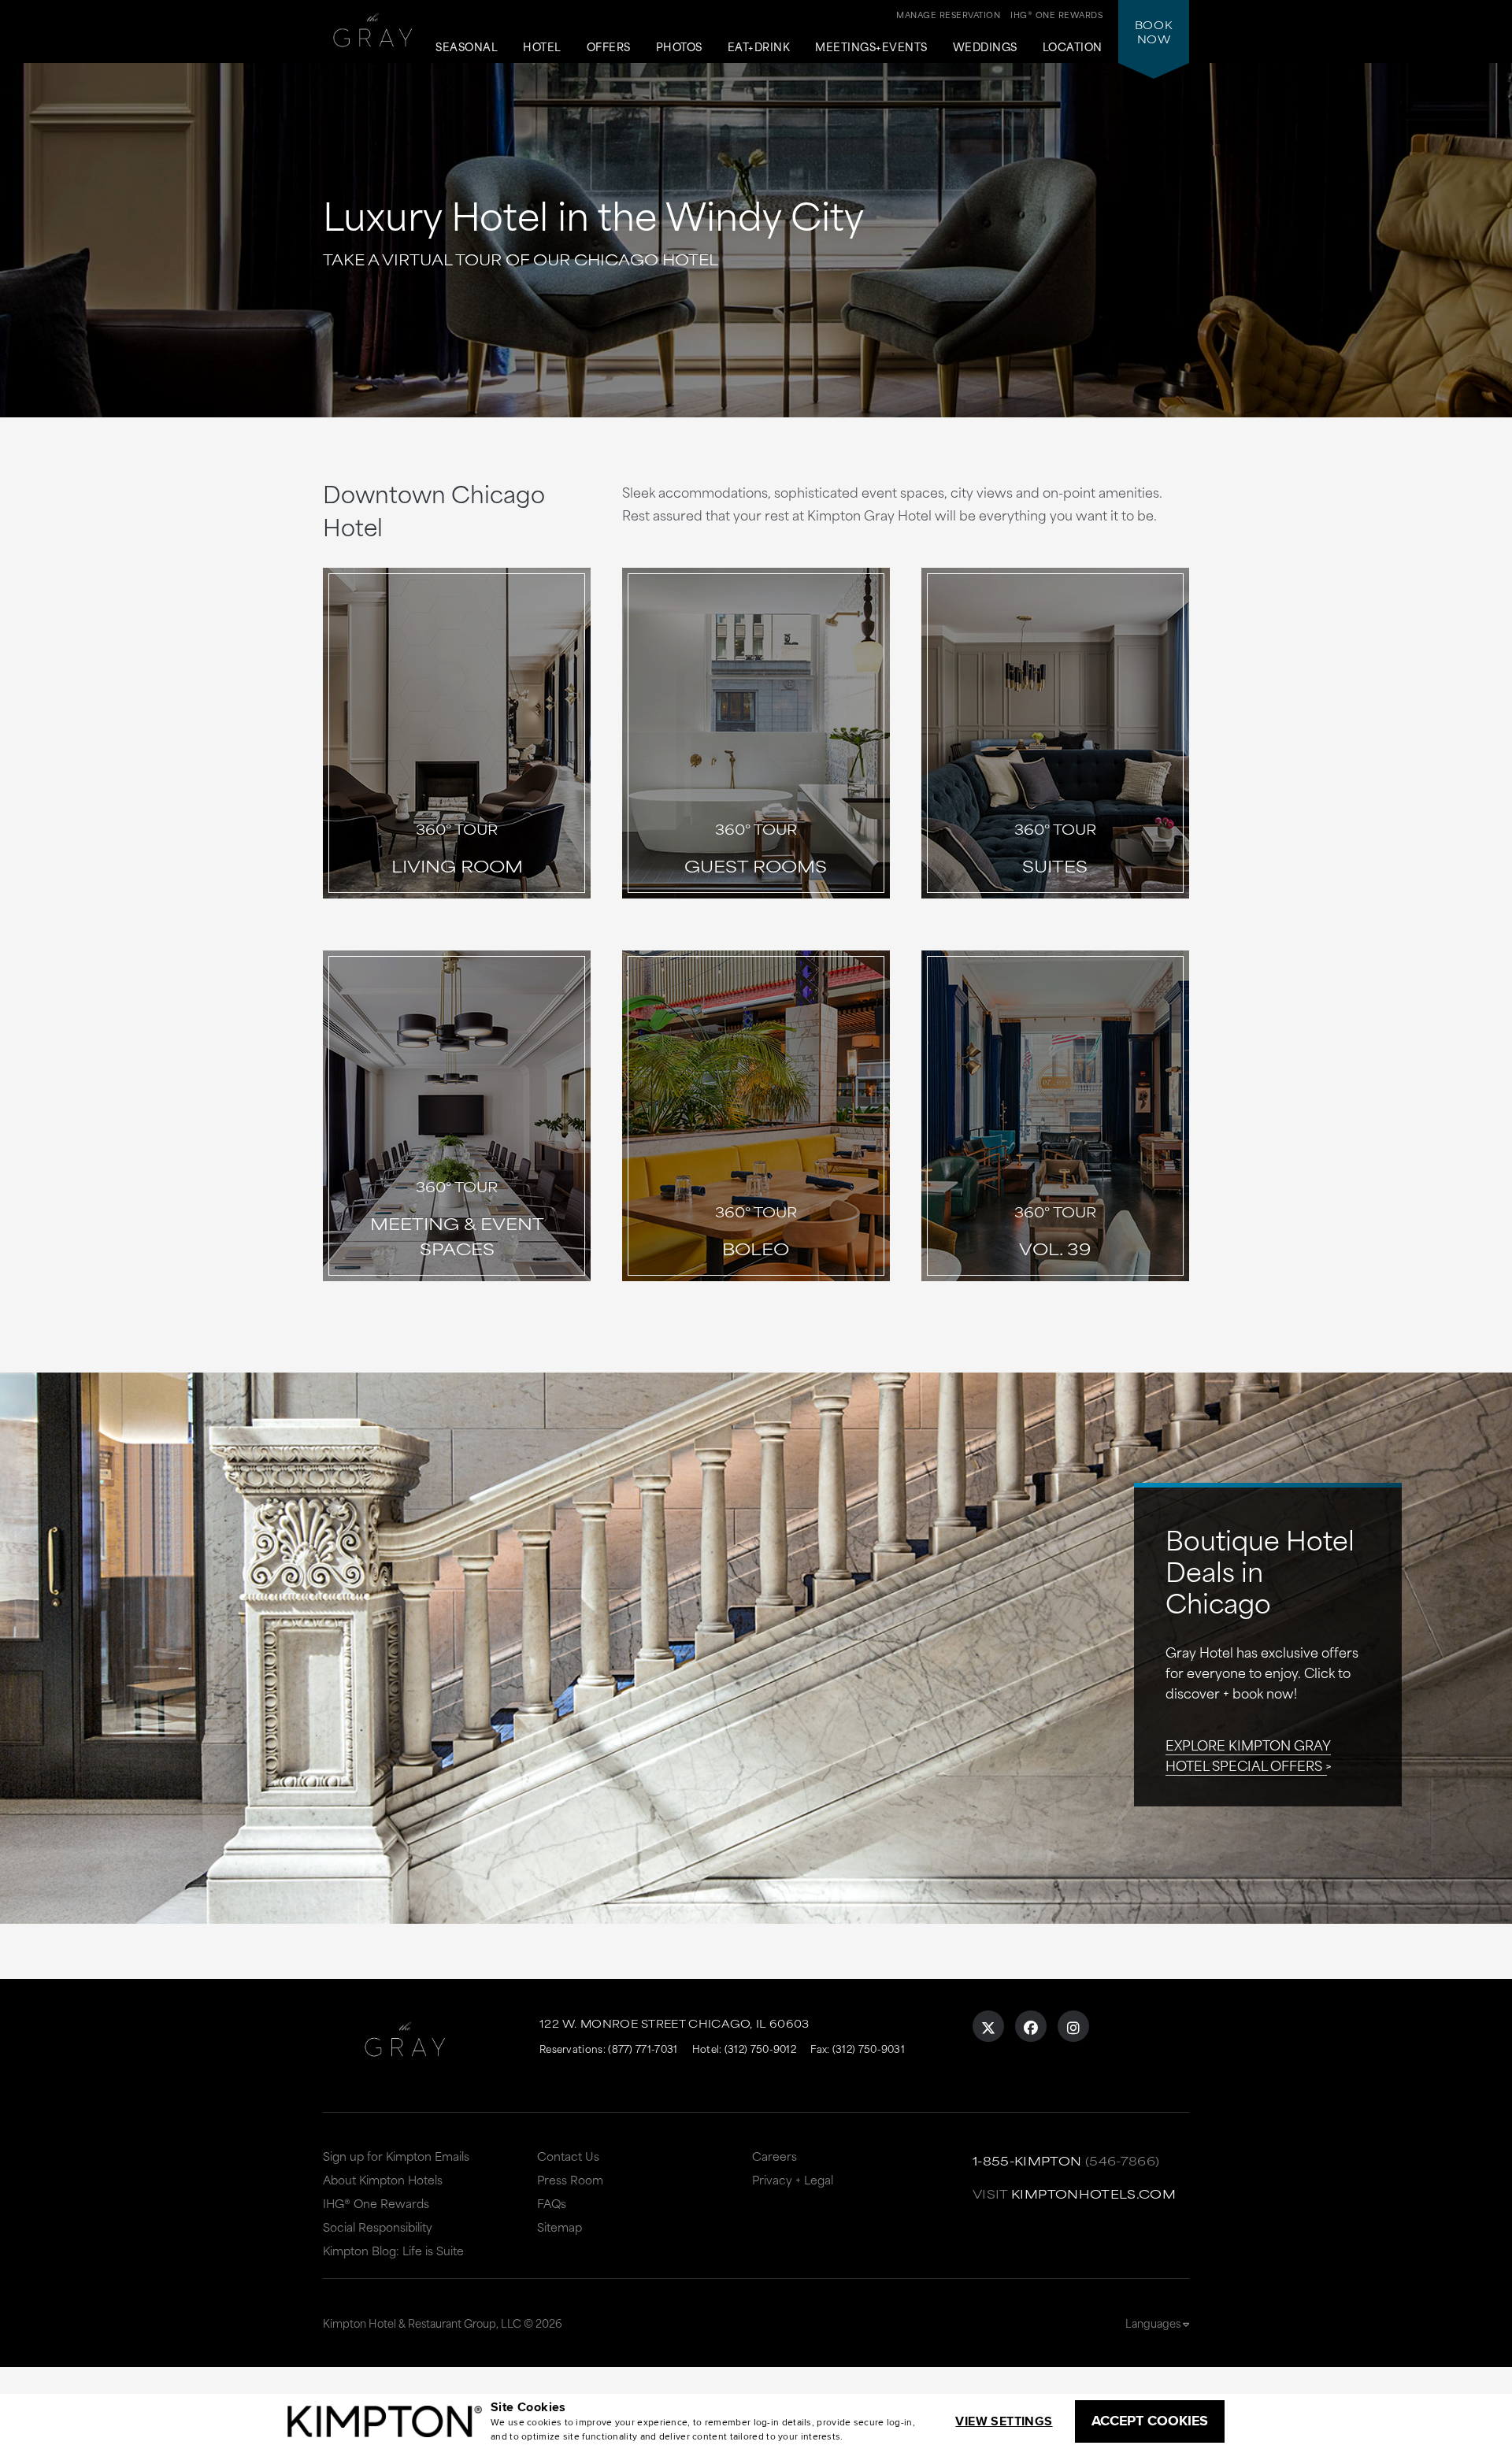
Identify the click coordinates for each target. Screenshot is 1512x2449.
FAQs (552, 2203)
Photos (679, 47)
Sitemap (560, 2227)
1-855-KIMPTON (1027, 2160)
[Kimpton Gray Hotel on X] (988, 2026)
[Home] (373, 37)
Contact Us (568, 2156)
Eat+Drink (759, 47)
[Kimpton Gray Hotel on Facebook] (1031, 2026)
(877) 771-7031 (643, 2048)
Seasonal (467, 47)
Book (1154, 31)
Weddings (985, 47)
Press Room (570, 2179)
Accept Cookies (1150, 2421)
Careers (775, 2156)
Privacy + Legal (793, 2179)
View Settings (1004, 2421)
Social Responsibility (378, 2227)
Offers (609, 47)
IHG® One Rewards (376, 2203)
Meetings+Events (871, 47)
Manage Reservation (948, 14)
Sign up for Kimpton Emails (396, 2156)
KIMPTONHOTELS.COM (1093, 2193)
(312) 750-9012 (760, 2048)
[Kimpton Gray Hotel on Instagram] (1073, 2026)
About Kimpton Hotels (383, 2179)
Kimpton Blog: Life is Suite (393, 2250)
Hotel (542, 47)
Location (1073, 47)
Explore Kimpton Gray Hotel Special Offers (1248, 1754)
